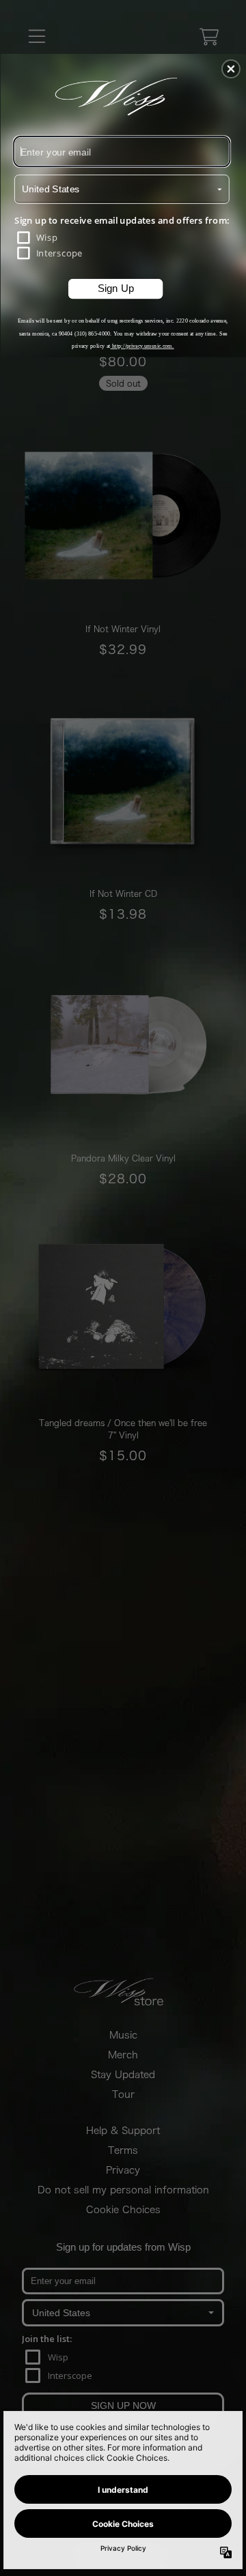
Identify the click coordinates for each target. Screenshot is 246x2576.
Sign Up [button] (116, 288)
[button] (231, 69)
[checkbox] (123, 238)
